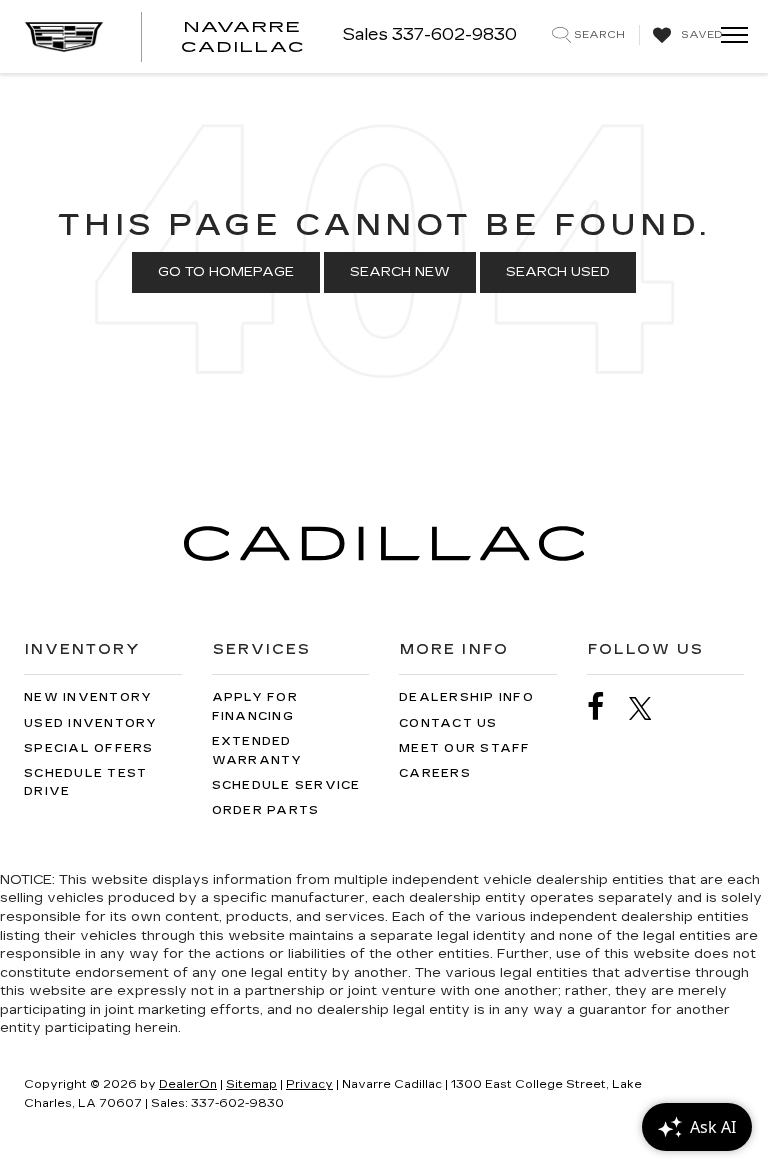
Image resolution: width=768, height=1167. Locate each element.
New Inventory (88, 697)
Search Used (558, 272)
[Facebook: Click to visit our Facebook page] (606, 707)
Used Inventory (91, 723)
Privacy (309, 1084)
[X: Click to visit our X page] (650, 708)
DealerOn (188, 1084)
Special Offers (89, 748)
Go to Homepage (226, 272)
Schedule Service (286, 785)
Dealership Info (466, 697)
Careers (435, 773)
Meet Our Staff (465, 748)
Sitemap (251, 1084)
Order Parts (266, 810)
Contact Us (448, 723)
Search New (400, 272)
